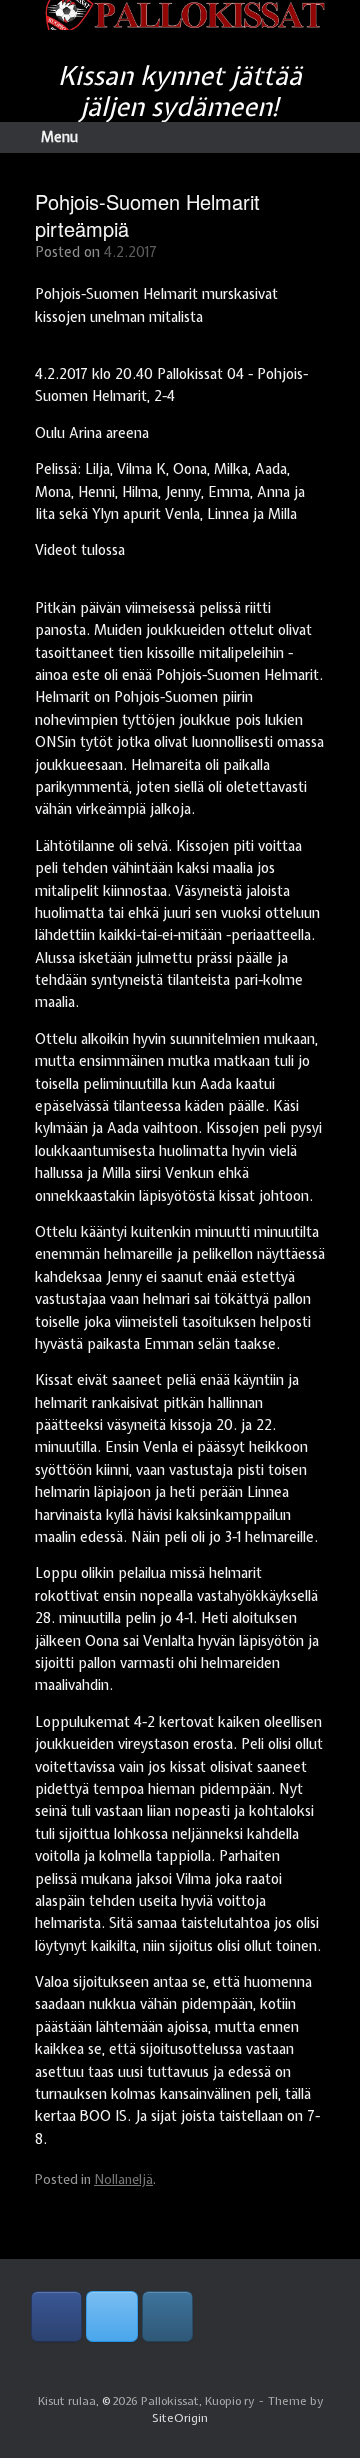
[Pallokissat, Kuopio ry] (180, 15)
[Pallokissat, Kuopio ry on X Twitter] (111, 2316)
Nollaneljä (123, 2179)
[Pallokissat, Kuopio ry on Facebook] (56, 2316)
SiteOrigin (180, 2418)
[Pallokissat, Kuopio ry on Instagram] (167, 2316)
